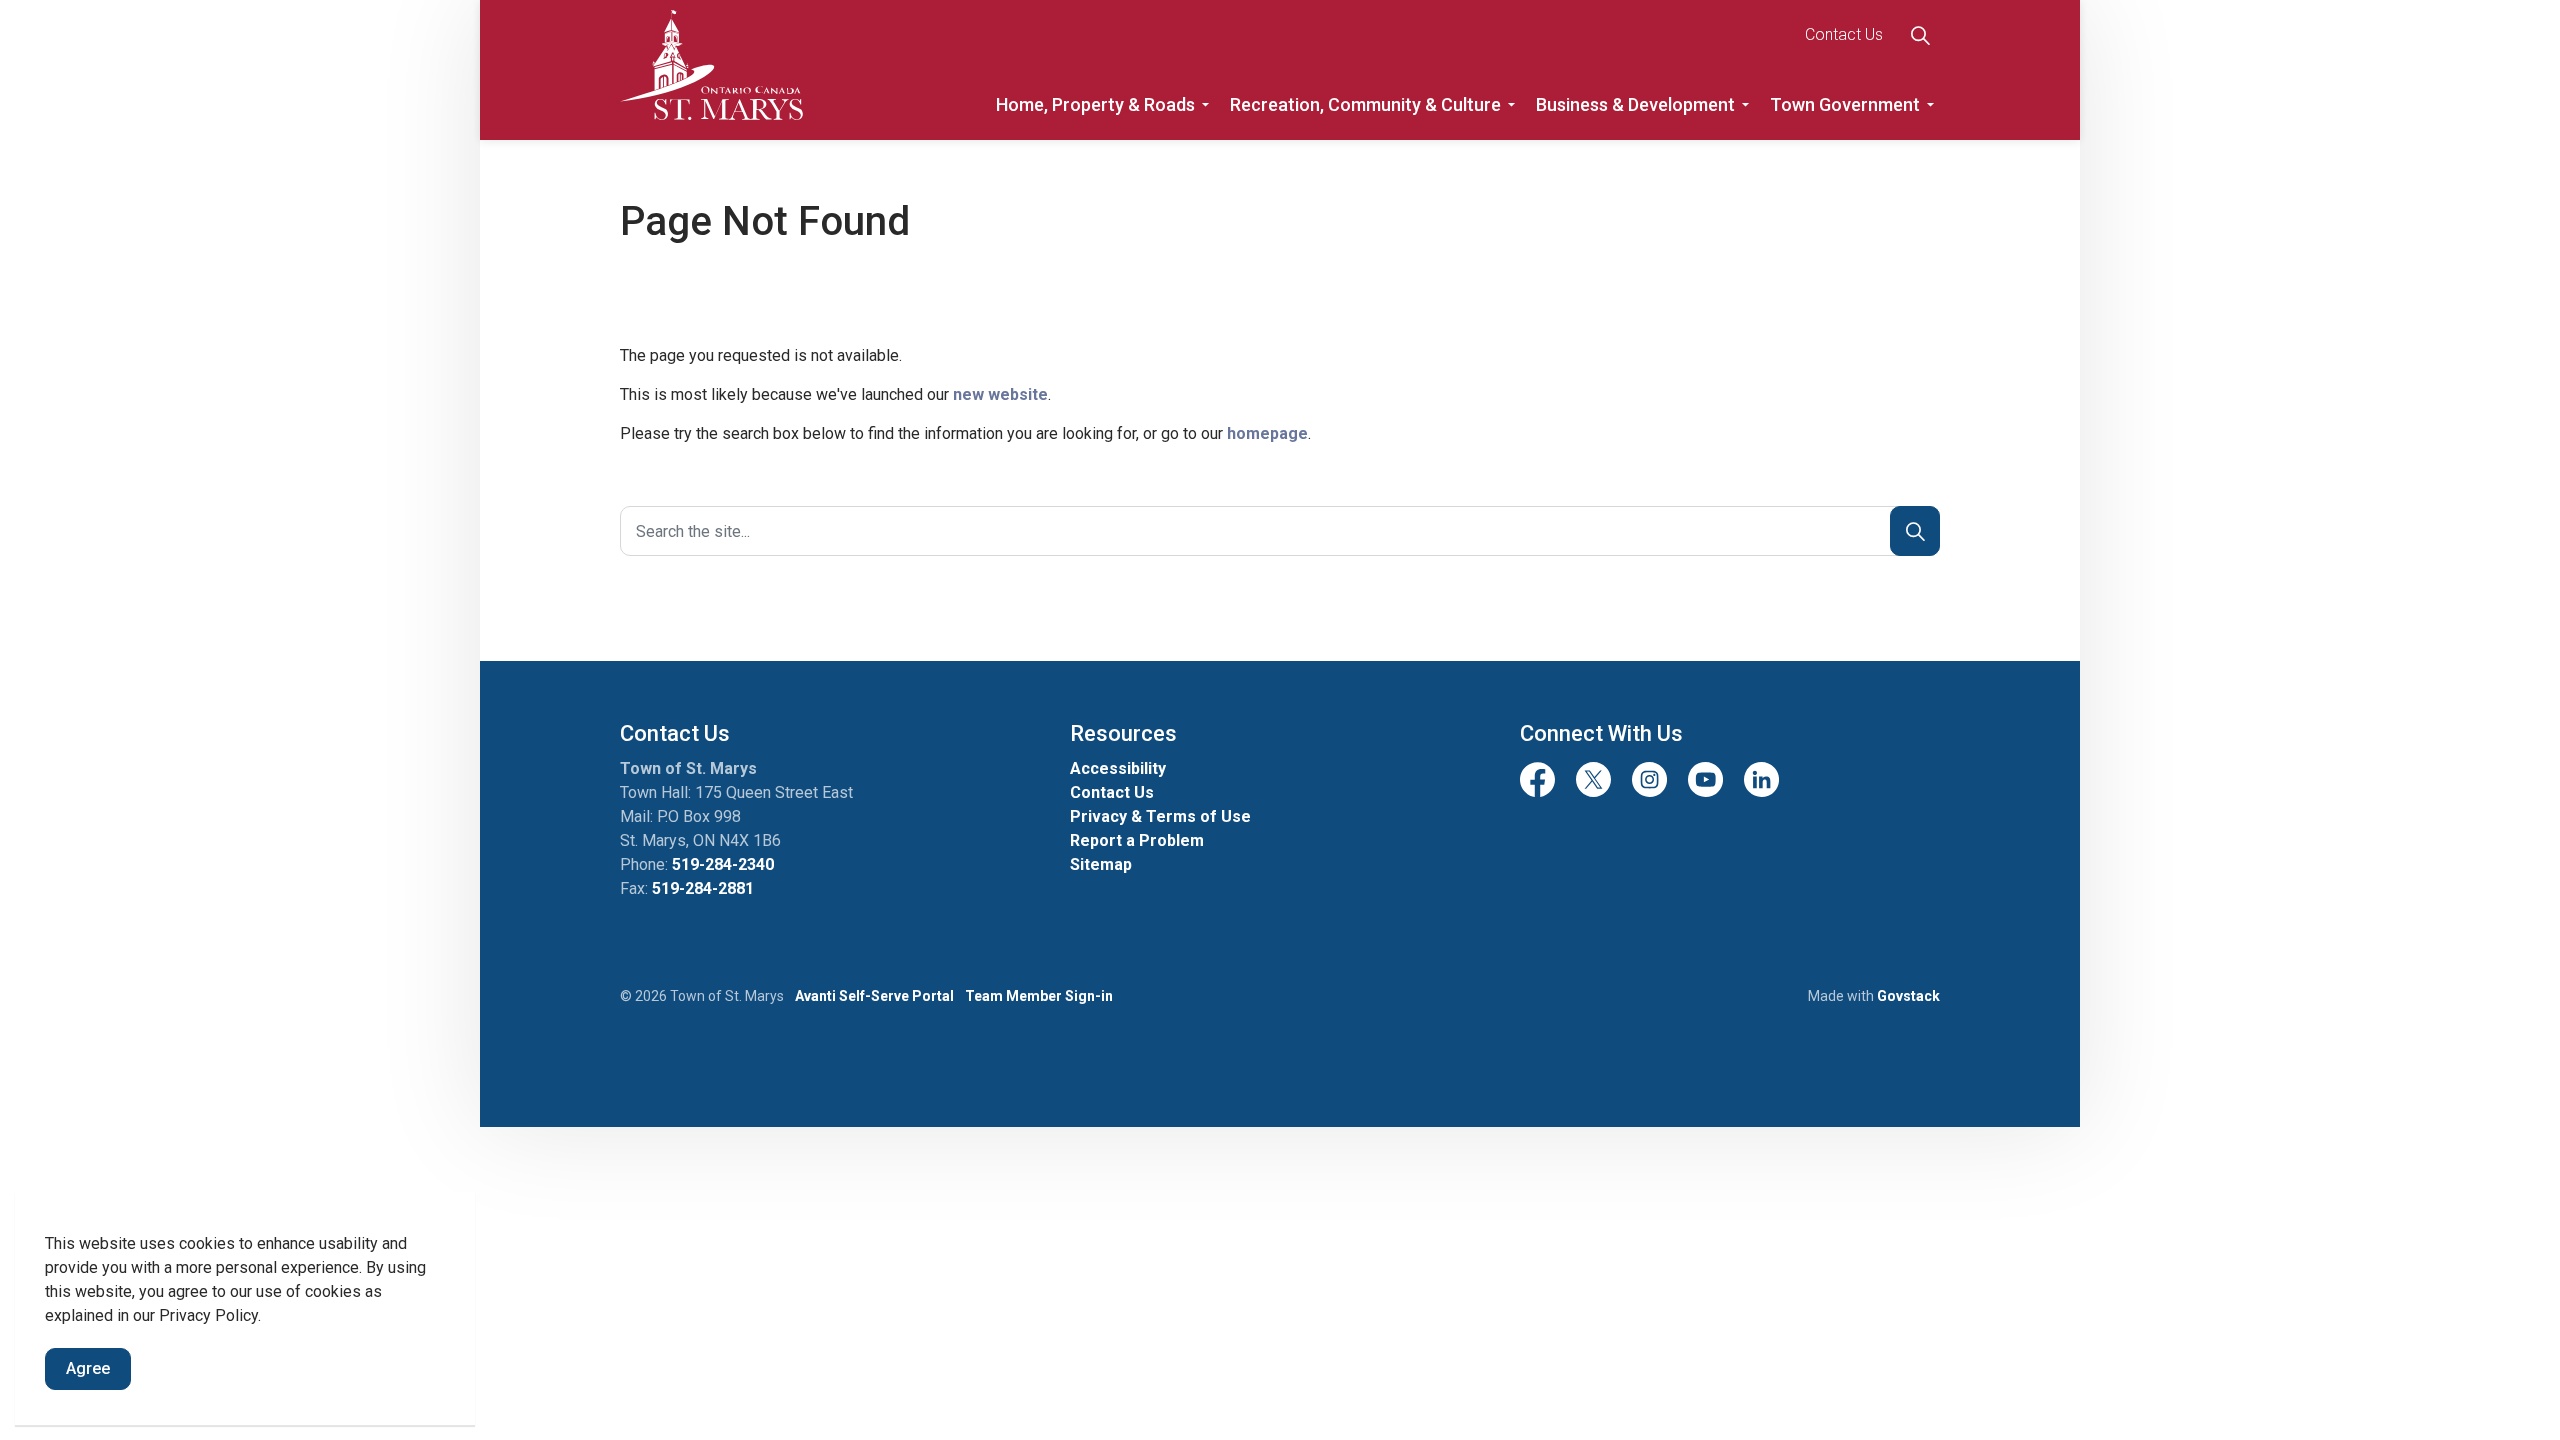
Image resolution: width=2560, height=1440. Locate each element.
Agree (88, 1368)
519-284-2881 (703, 888)
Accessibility (1118, 768)
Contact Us (1844, 34)
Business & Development (1635, 104)
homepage (1267, 433)
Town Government (1845, 104)
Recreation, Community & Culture (1365, 104)
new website (1000, 394)
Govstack (1908, 996)
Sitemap (1101, 864)
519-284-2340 (723, 864)
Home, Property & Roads (1095, 104)
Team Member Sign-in (1039, 996)
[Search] (1915, 531)
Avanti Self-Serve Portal (874, 996)
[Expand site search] (1920, 35)
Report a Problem (1137, 840)
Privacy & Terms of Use (1160, 816)
